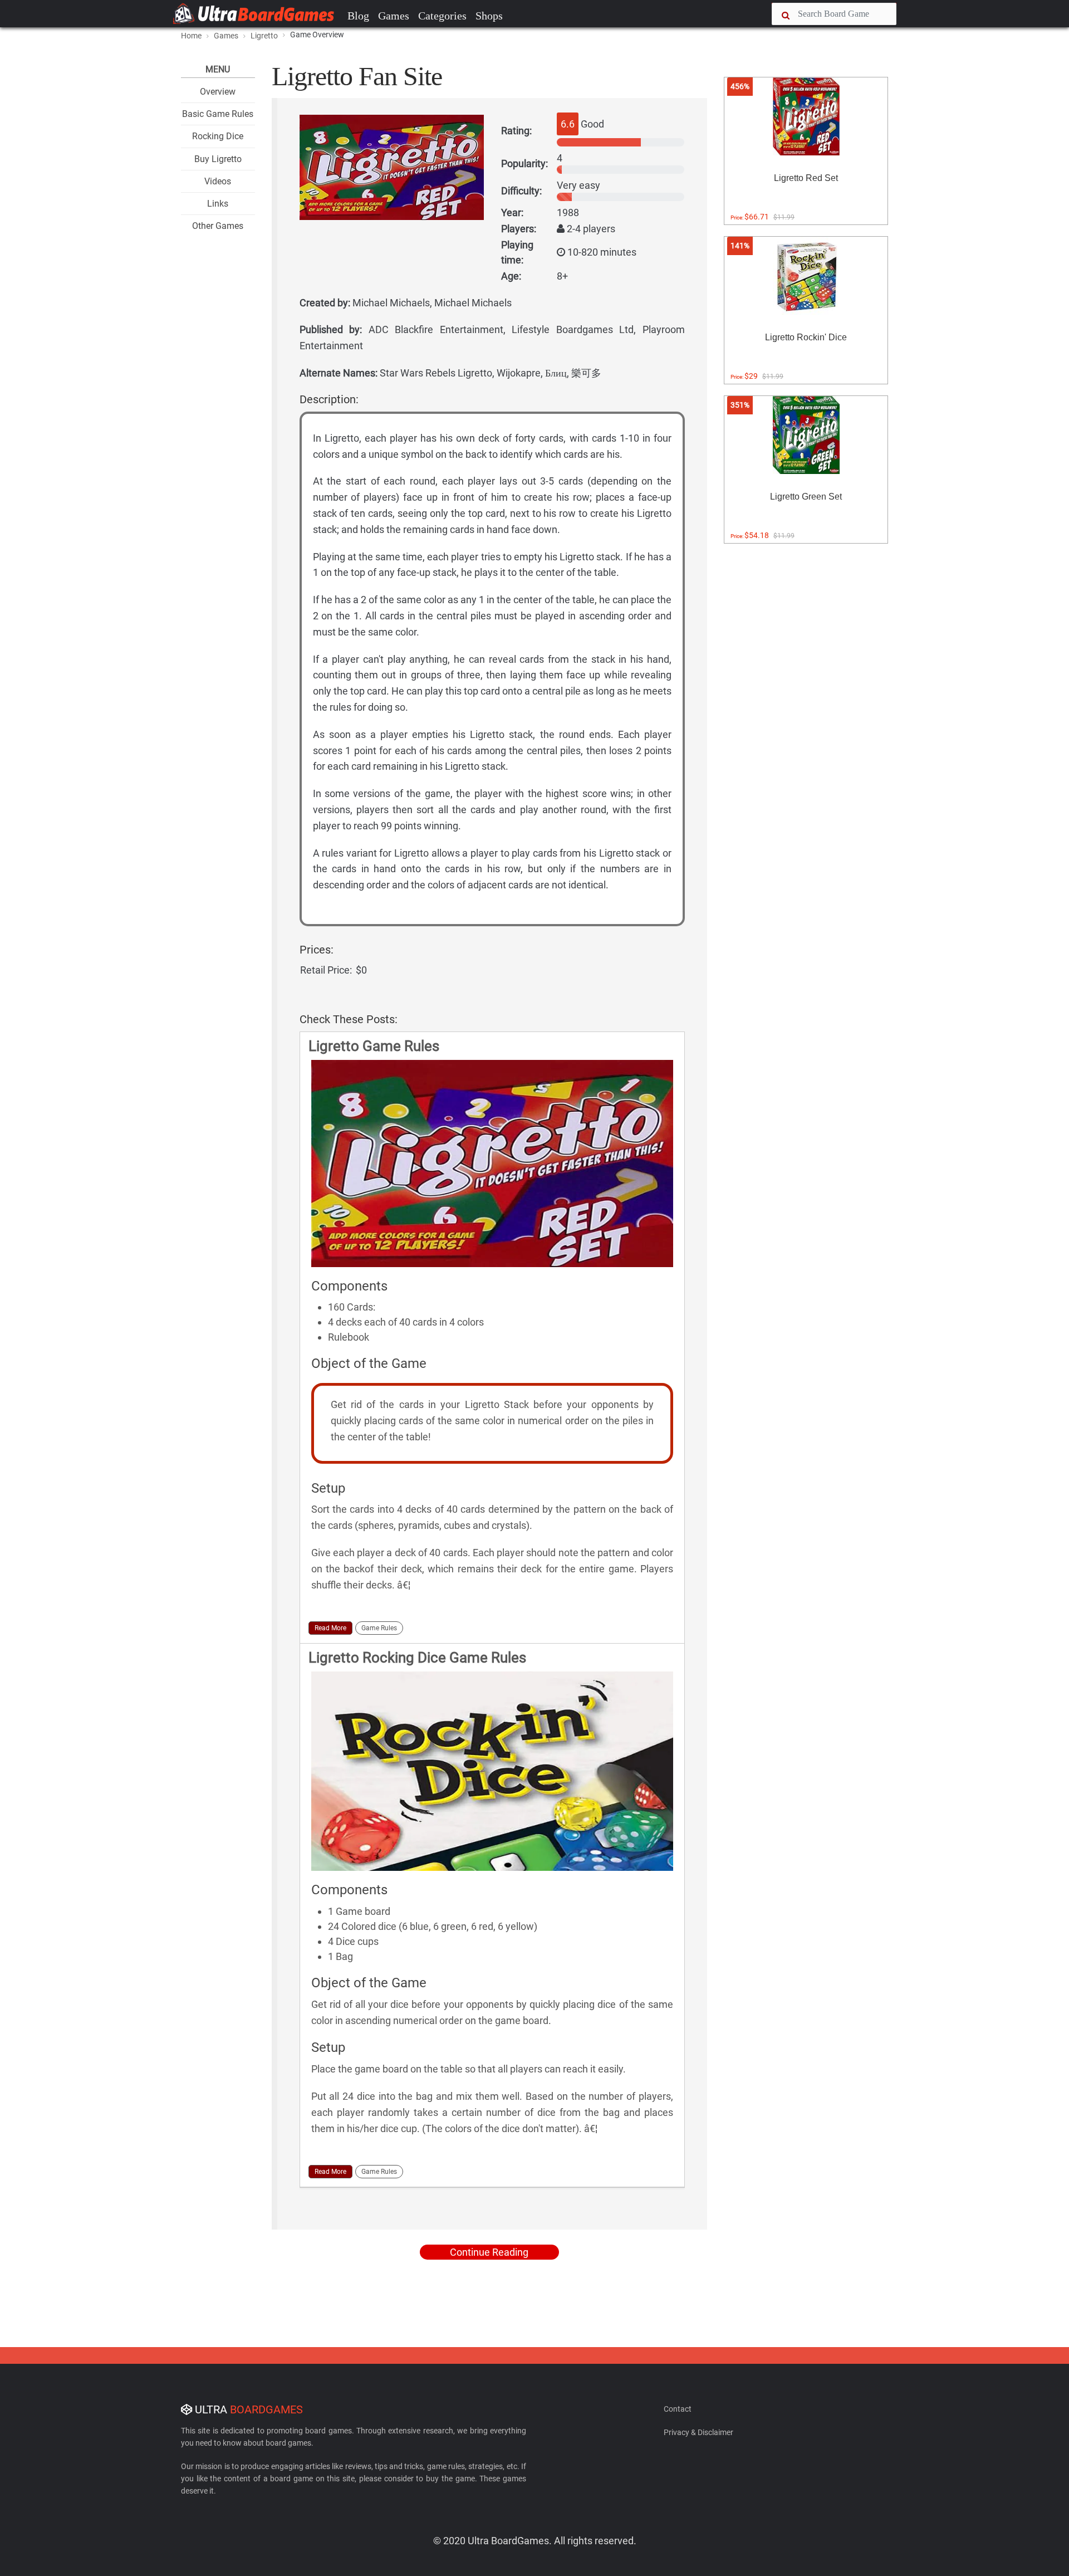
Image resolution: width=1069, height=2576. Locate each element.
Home (191, 36)
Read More (330, 1628)
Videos (218, 181)
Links (218, 204)
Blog (358, 16)
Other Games (218, 226)
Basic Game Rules (218, 114)
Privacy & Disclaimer (698, 2432)
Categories (442, 16)
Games (394, 16)
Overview (218, 92)
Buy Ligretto (218, 159)
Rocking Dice (218, 136)
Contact (678, 2409)
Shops (489, 16)
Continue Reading (489, 2252)
